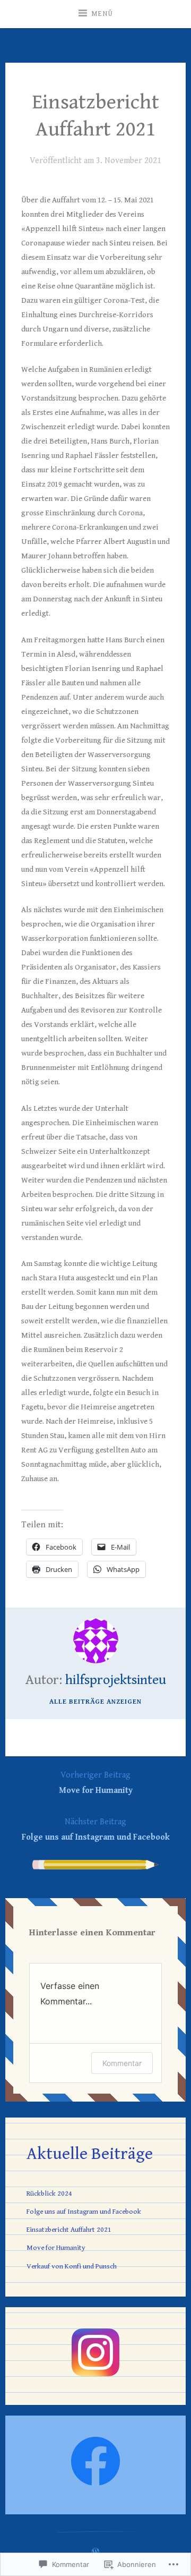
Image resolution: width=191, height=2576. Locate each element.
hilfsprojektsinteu (116, 1680)
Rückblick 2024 (49, 2194)
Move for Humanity (96, 1783)
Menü (102, 14)
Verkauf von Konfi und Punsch (72, 2266)
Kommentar (122, 2063)
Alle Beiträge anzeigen (95, 1702)
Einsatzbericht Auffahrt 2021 (69, 2230)
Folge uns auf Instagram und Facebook (96, 1830)
